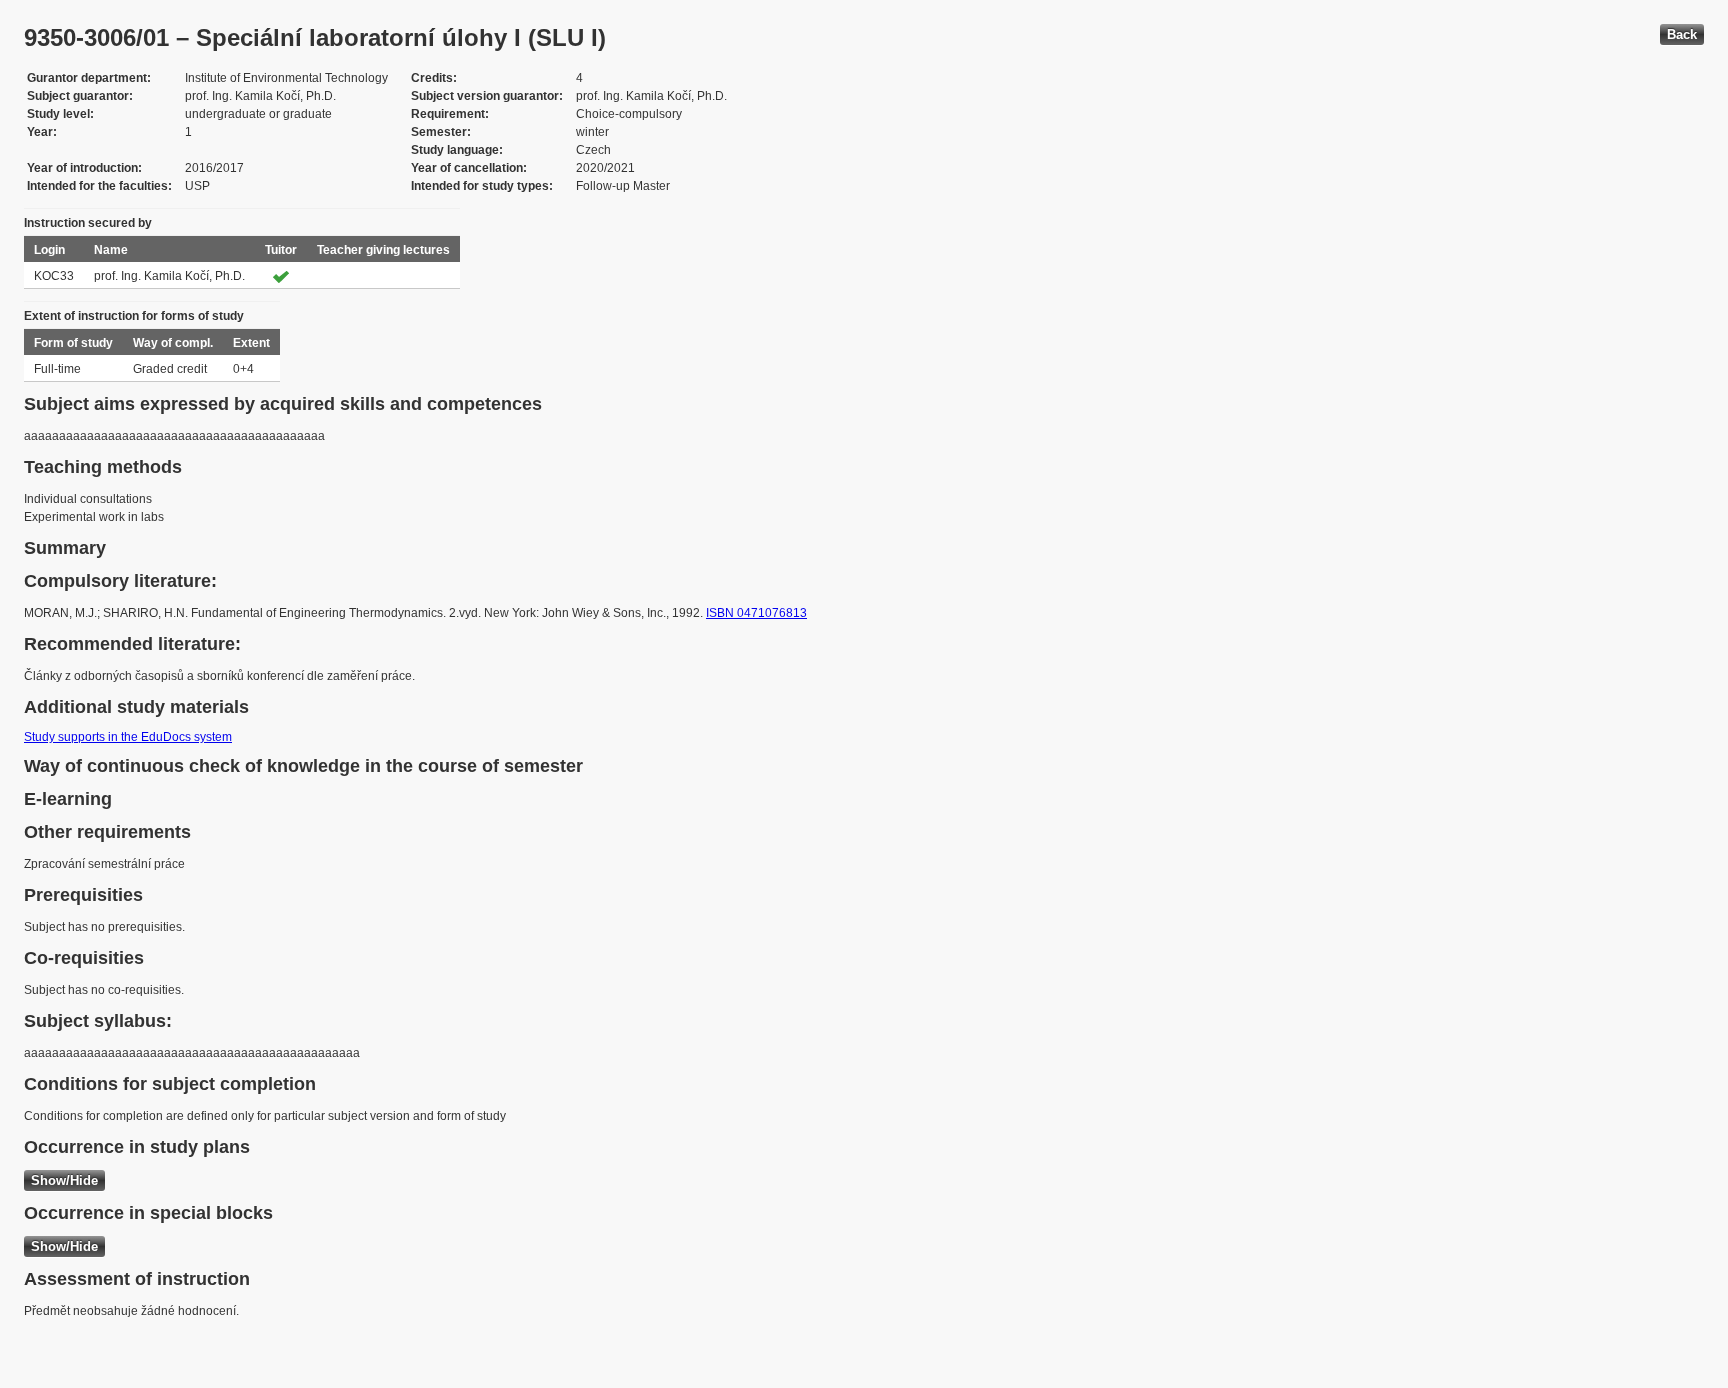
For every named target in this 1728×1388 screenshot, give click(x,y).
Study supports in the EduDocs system (128, 737)
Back (1682, 34)
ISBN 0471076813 (756, 613)
